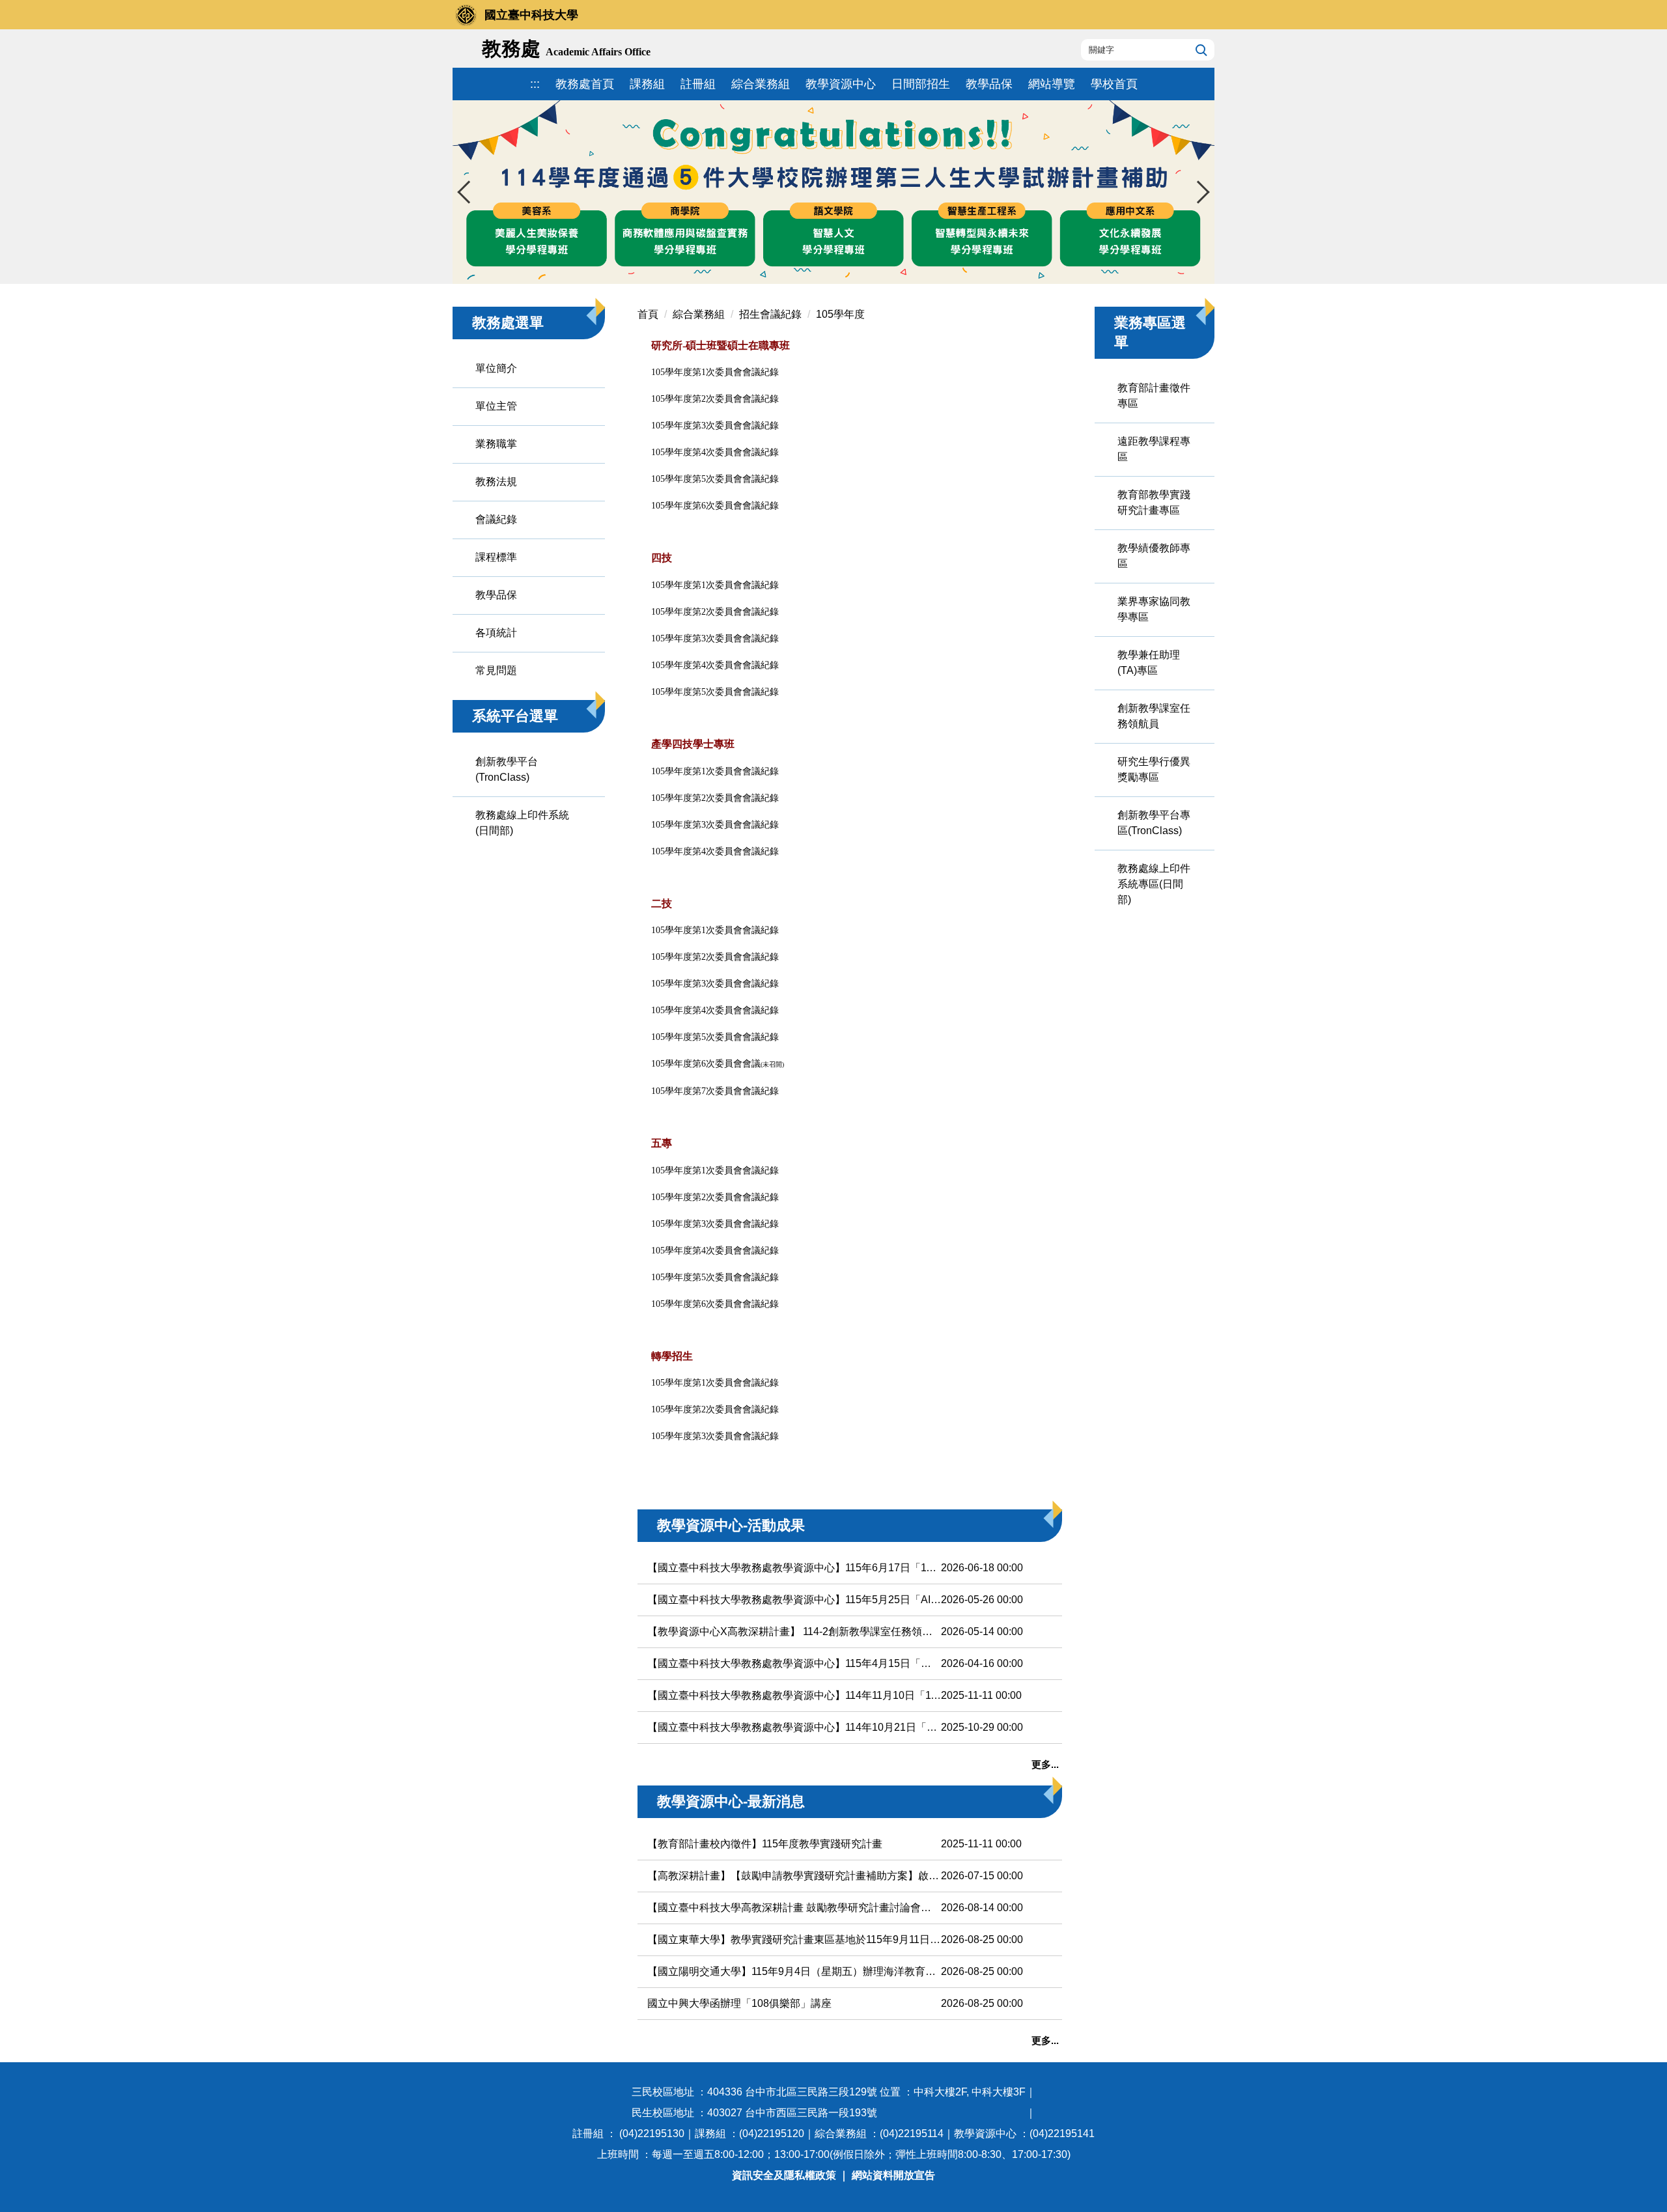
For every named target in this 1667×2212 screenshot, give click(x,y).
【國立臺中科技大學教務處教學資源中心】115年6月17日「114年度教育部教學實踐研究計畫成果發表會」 (794, 1568)
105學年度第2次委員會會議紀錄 (715, 1197)
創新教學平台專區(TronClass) (1154, 823)
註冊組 (698, 84)
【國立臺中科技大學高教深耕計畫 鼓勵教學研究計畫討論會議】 (794, 1908)
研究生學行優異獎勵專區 (1154, 769)
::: (535, 84)
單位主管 (496, 406)
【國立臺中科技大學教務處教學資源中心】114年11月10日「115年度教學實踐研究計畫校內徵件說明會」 (794, 1695)
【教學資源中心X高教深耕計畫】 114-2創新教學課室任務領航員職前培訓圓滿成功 (794, 1631)
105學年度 (840, 314)
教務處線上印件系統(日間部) (522, 823)
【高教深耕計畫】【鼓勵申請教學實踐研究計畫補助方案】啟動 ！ (794, 1876)
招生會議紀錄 (770, 314)
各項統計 (496, 633)
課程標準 (496, 557)
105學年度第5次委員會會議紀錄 (715, 1277)
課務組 (647, 84)
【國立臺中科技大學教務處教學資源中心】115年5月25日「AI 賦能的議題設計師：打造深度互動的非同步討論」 (794, 1600)
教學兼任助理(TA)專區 (1149, 663)
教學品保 (989, 84)
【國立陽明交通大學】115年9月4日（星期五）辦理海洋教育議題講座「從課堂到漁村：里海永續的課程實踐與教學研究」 (794, 1971)
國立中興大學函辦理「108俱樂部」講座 (739, 2003)
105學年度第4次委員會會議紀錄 (715, 1251)
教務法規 (496, 482)
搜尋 (1200, 49)
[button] (469, 192)
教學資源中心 (841, 84)
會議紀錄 (496, 519)
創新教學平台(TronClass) (507, 769)
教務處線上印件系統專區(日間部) (1154, 884)
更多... (1045, 1764)
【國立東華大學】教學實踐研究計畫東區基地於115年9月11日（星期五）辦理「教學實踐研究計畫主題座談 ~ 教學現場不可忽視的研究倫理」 (794, 1939)
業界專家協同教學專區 (1154, 609)
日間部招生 (921, 84)
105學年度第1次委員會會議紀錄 (715, 1170)
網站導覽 (1052, 84)
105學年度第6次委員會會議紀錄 (715, 1304)
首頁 (648, 314)
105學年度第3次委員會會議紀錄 (715, 1224)
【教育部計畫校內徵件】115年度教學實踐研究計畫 (765, 1844)
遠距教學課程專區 (1154, 449)
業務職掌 (496, 444)
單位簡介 (496, 368)
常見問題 (496, 670)
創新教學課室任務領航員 (1154, 716)
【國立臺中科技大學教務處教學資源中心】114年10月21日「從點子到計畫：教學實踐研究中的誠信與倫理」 (794, 1727)
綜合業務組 (761, 84)
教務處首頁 (585, 84)
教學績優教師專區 (1154, 556)
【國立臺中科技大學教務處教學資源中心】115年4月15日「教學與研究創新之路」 (794, 1663)
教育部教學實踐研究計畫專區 (1154, 502)
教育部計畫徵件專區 (1154, 396)
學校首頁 (1114, 84)
